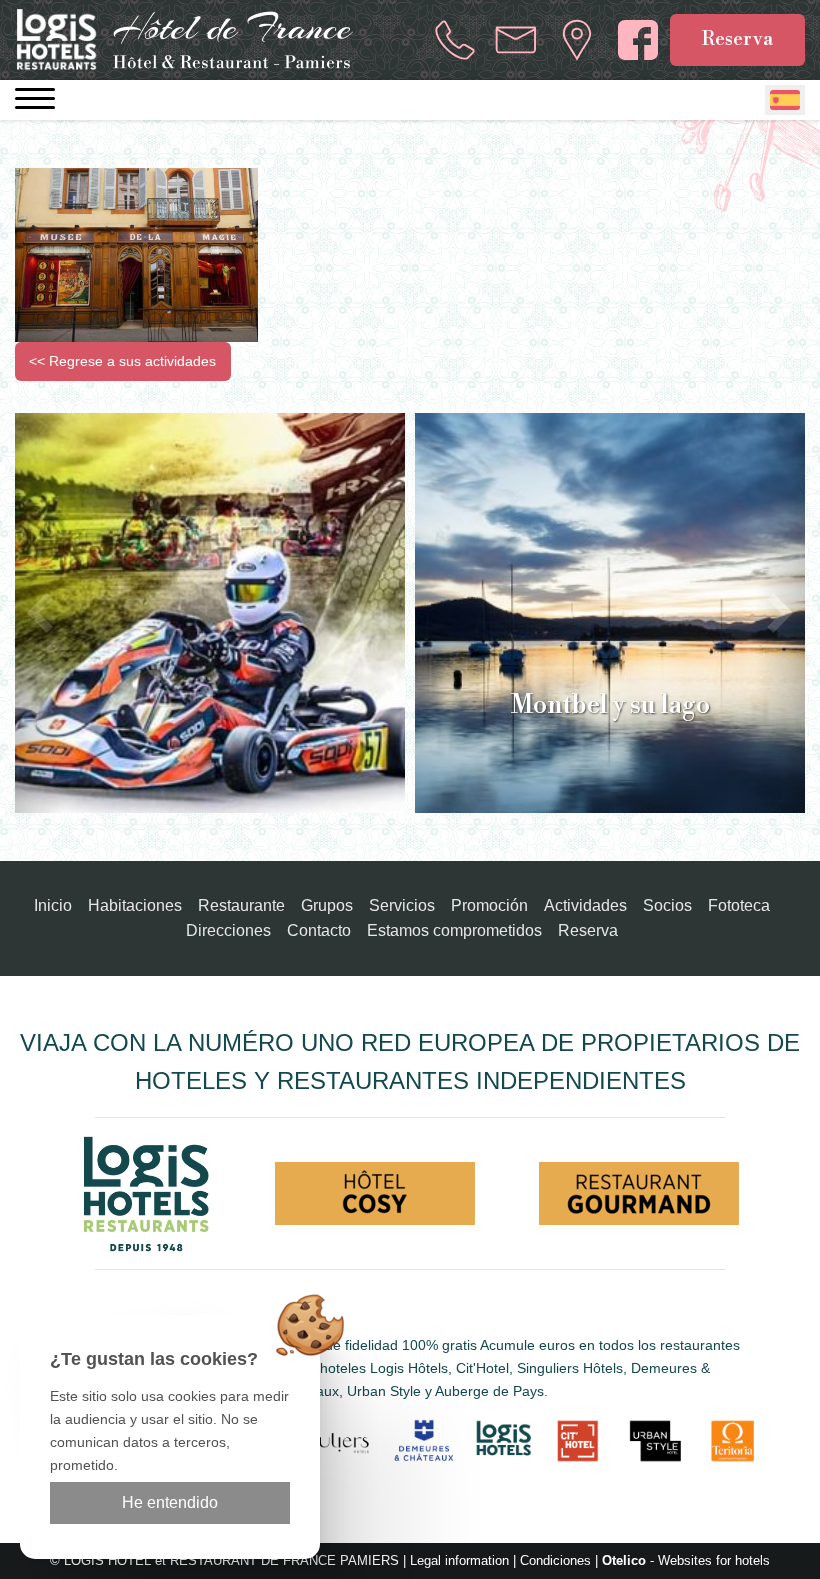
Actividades (585, 905)
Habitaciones (135, 905)
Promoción (489, 905)
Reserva (737, 39)
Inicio (53, 905)
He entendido (170, 1502)
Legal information (459, 1560)
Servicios (402, 905)
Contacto (319, 930)
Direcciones (228, 930)
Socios (667, 905)
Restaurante (241, 905)
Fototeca (739, 905)
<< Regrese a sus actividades (122, 361)
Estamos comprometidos (454, 930)
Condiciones (555, 1560)
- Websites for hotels (686, 1560)
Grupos (327, 905)
